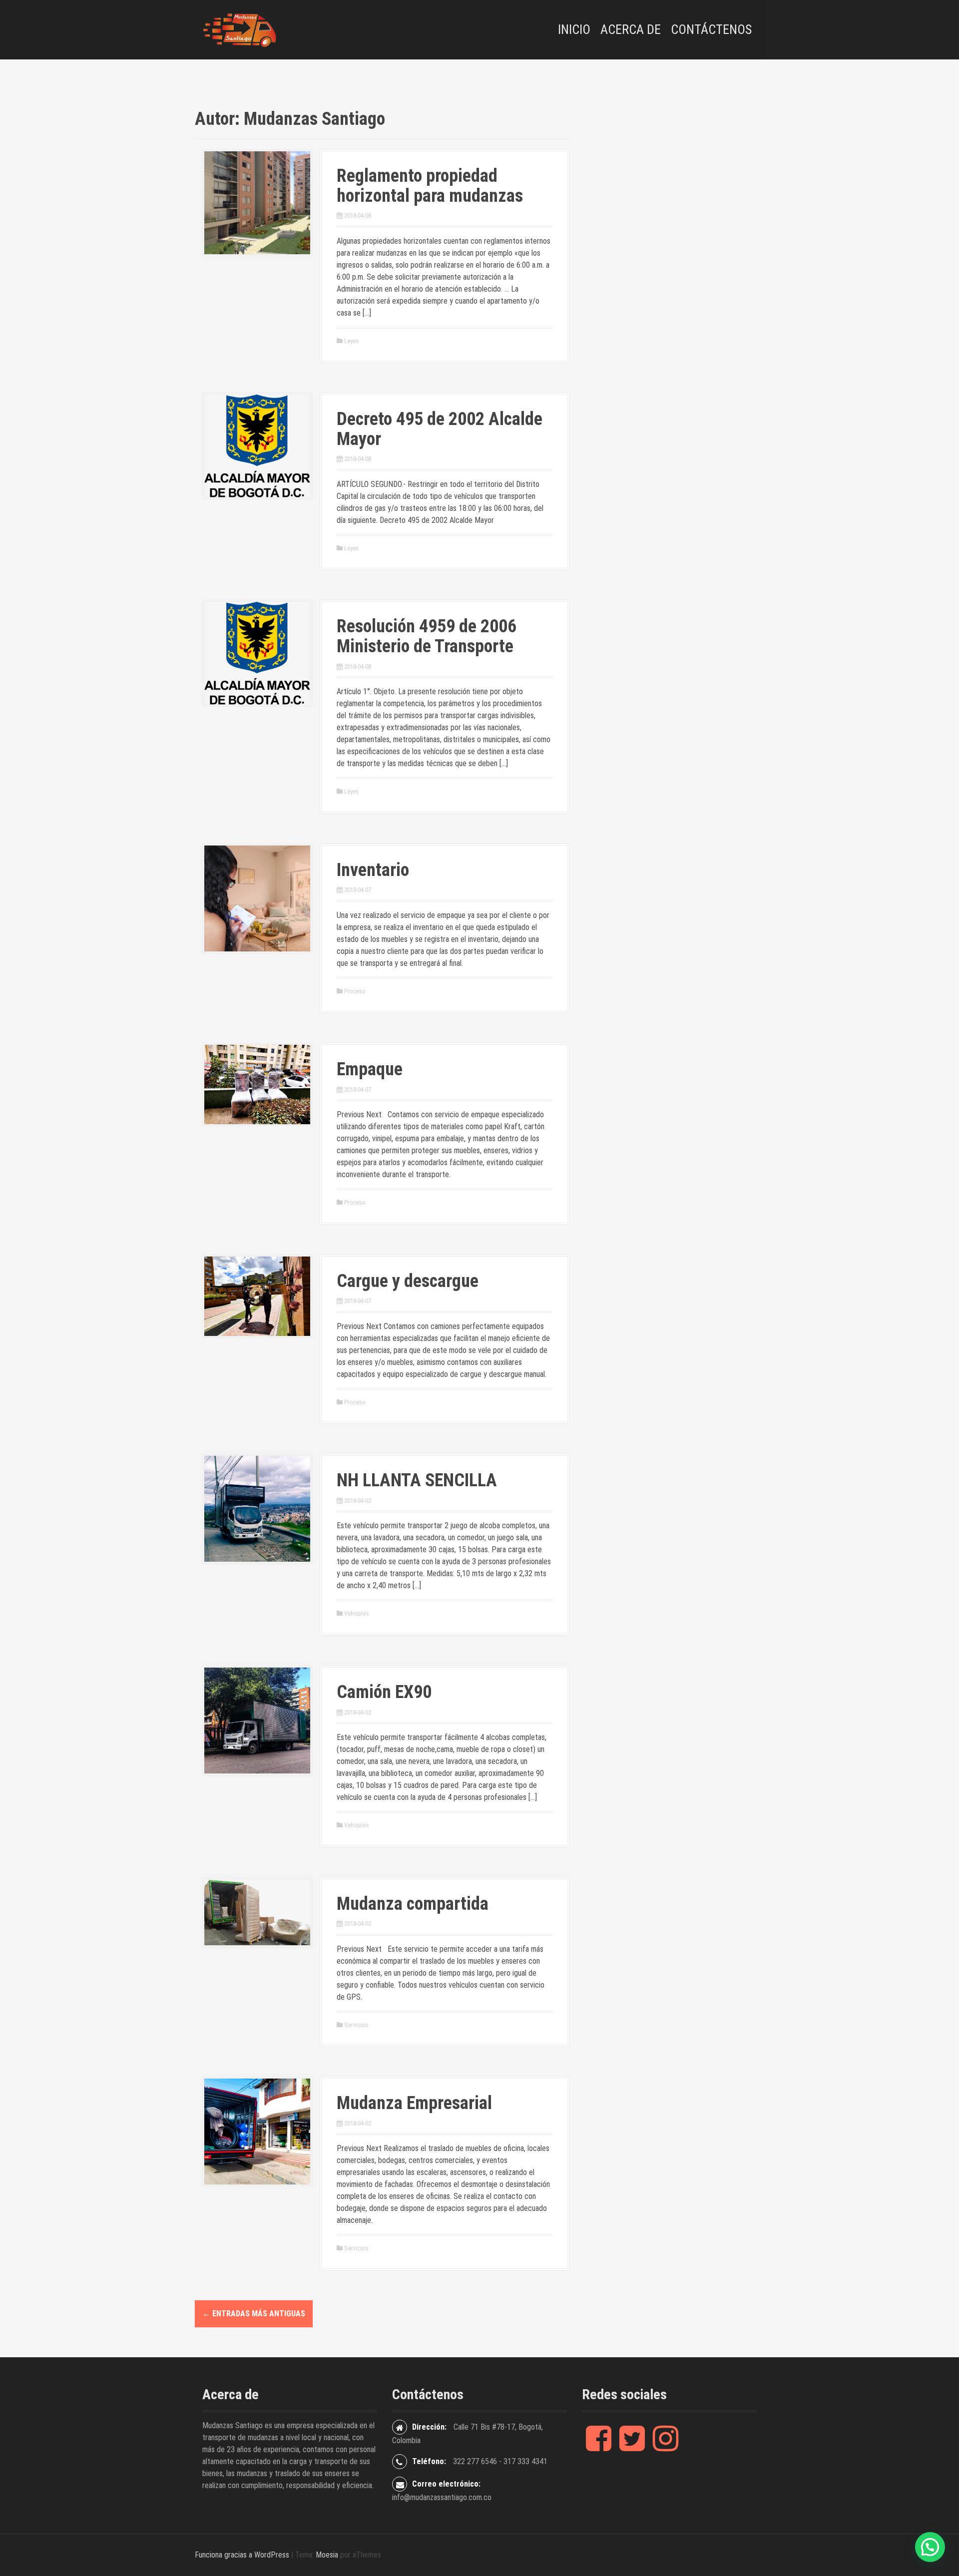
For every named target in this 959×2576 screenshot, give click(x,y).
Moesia (327, 2555)
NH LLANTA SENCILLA (417, 1480)
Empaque (370, 1069)
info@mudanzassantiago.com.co (442, 2497)
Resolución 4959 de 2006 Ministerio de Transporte (427, 636)
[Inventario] (257, 898)
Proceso (355, 991)
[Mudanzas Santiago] (240, 29)
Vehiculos (357, 1613)
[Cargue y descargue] (257, 1296)
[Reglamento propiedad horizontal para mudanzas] (257, 202)
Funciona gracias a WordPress (242, 2555)
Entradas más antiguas (254, 2314)
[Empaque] (257, 1084)
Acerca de (631, 29)
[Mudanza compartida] (257, 1912)
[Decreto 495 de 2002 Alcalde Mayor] (257, 445)
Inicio (574, 29)
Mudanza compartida (413, 1904)
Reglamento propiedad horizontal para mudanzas (430, 186)
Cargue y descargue (408, 1281)
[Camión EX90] (257, 1720)
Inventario (373, 870)
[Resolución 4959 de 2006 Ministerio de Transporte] (257, 652)
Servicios (356, 2025)
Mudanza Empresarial (414, 2103)
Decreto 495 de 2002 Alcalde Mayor (440, 429)
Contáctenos (711, 29)
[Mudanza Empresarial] (257, 2131)
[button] (930, 2547)
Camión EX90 (384, 1692)
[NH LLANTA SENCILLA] (257, 1508)
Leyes (351, 341)
